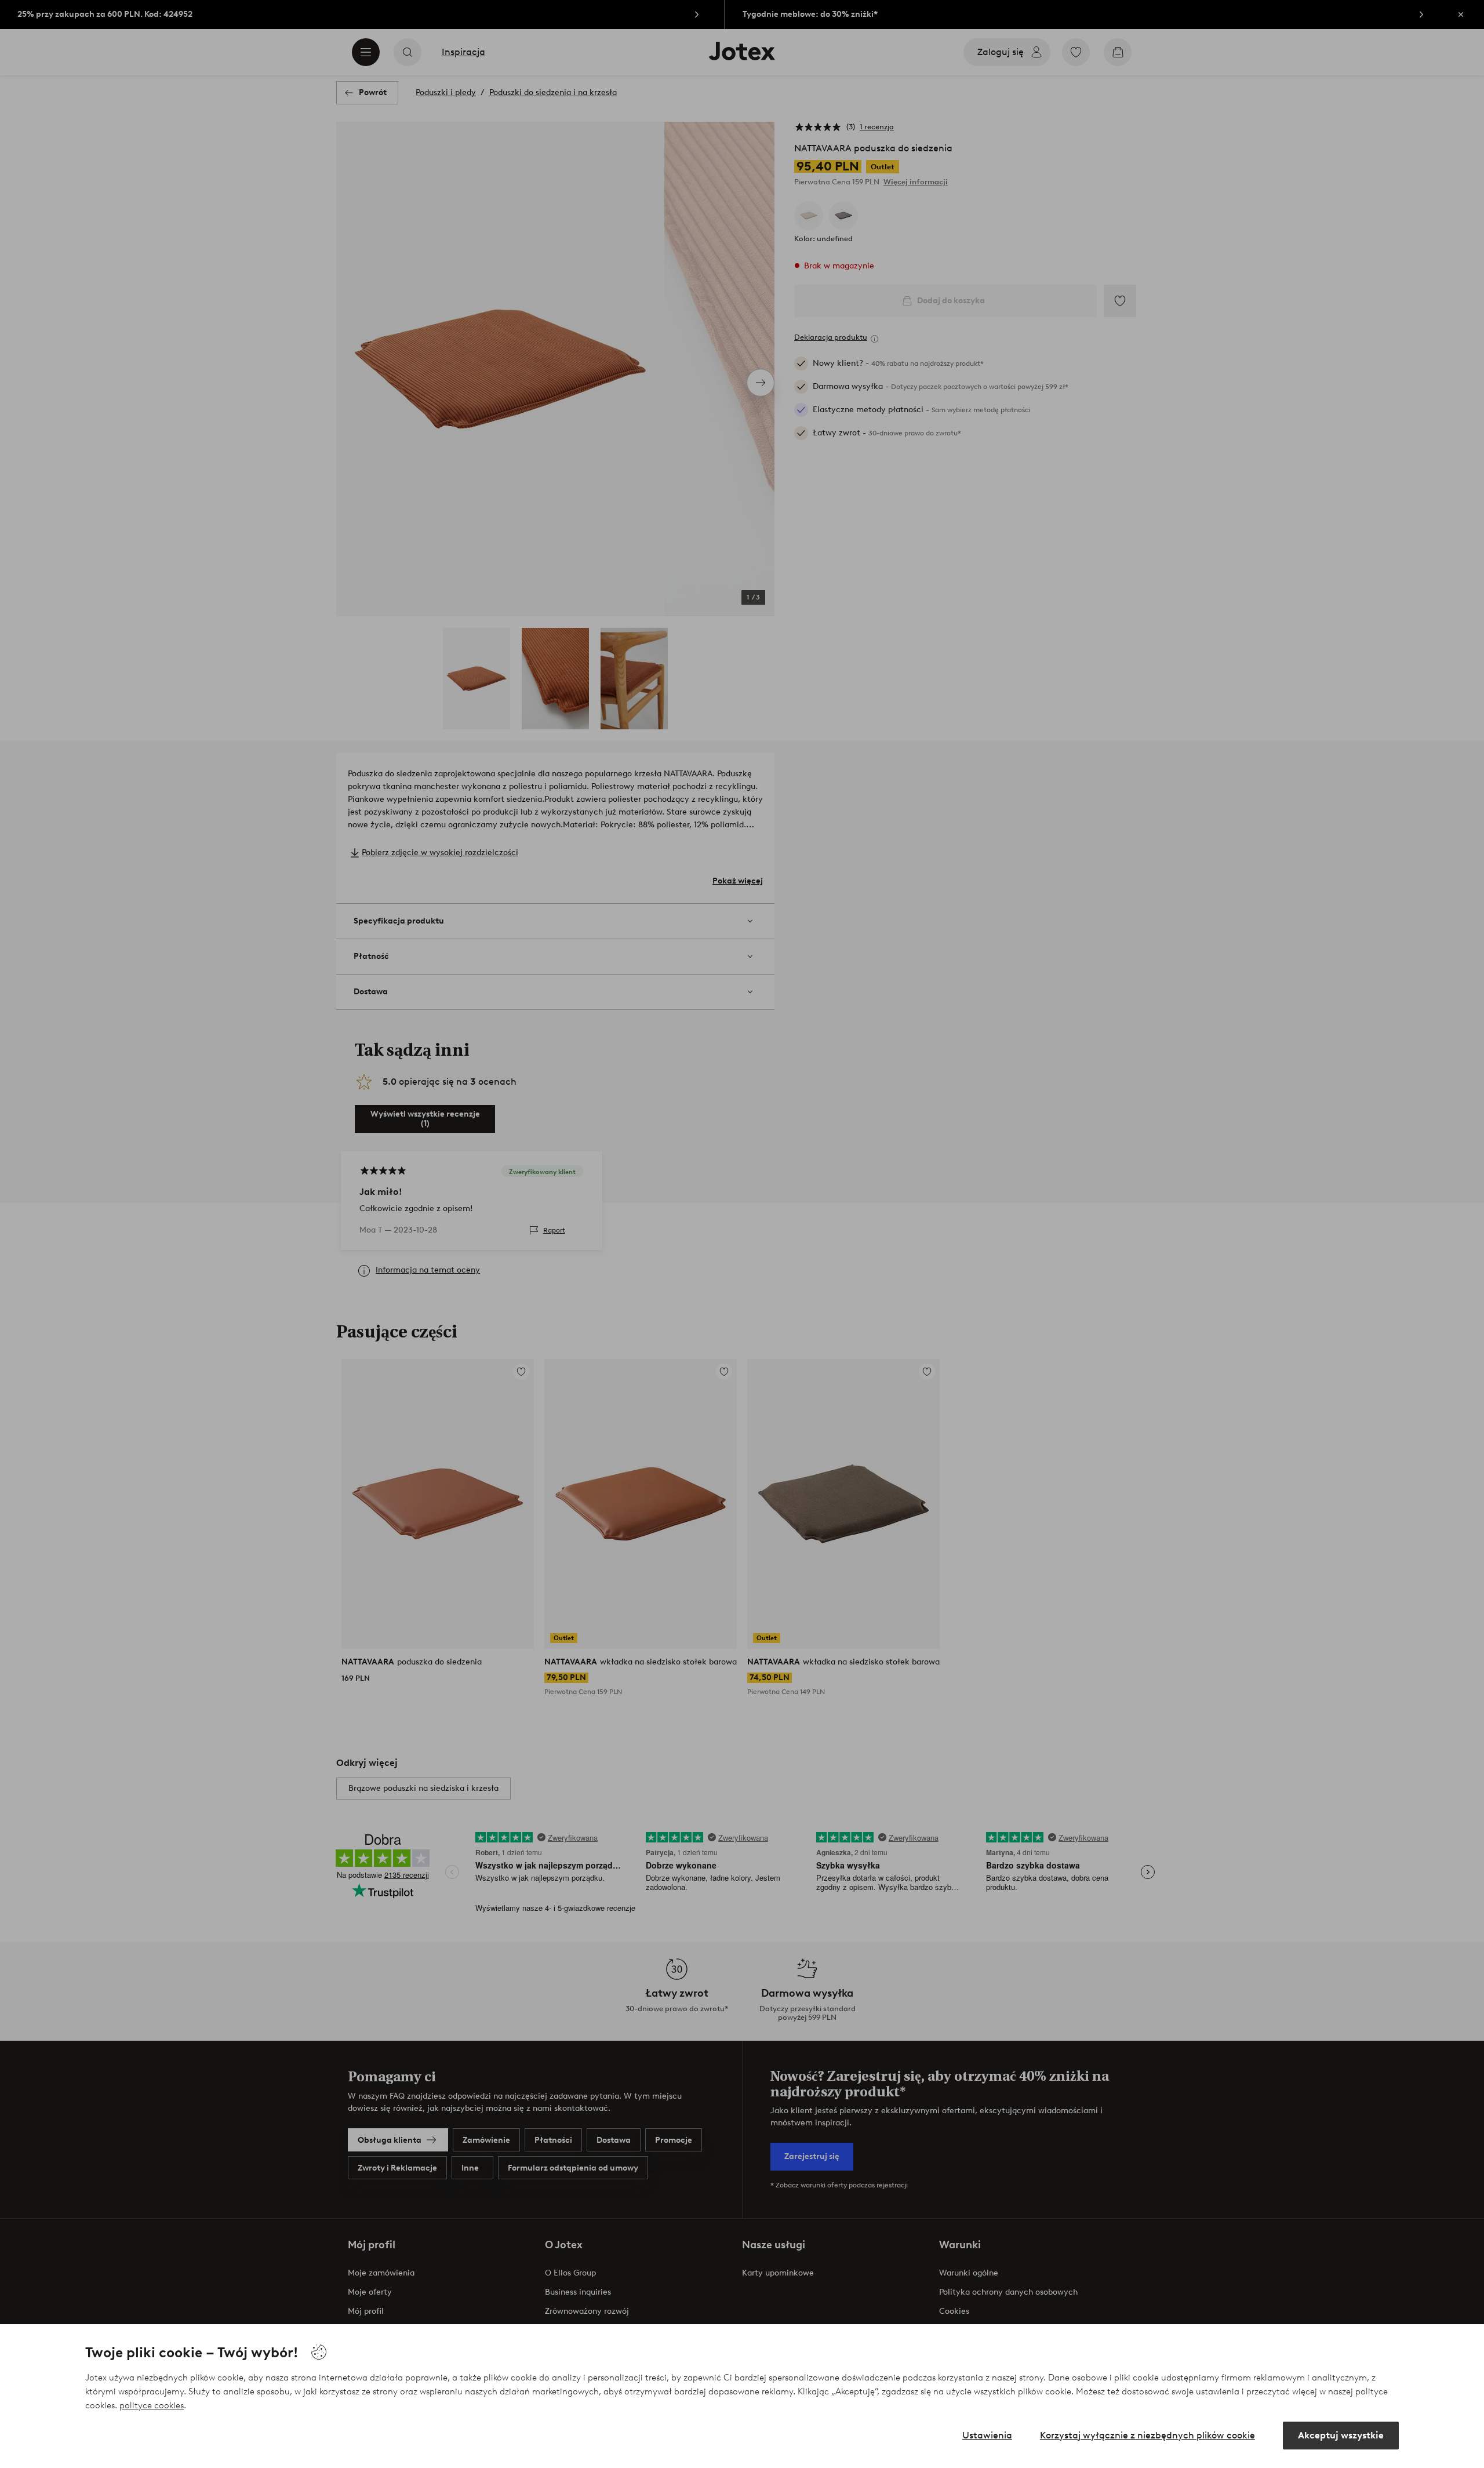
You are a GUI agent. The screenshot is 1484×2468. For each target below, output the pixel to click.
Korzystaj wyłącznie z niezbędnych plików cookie (1147, 2435)
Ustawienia (987, 2435)
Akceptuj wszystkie (1341, 2435)
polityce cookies (152, 2405)
